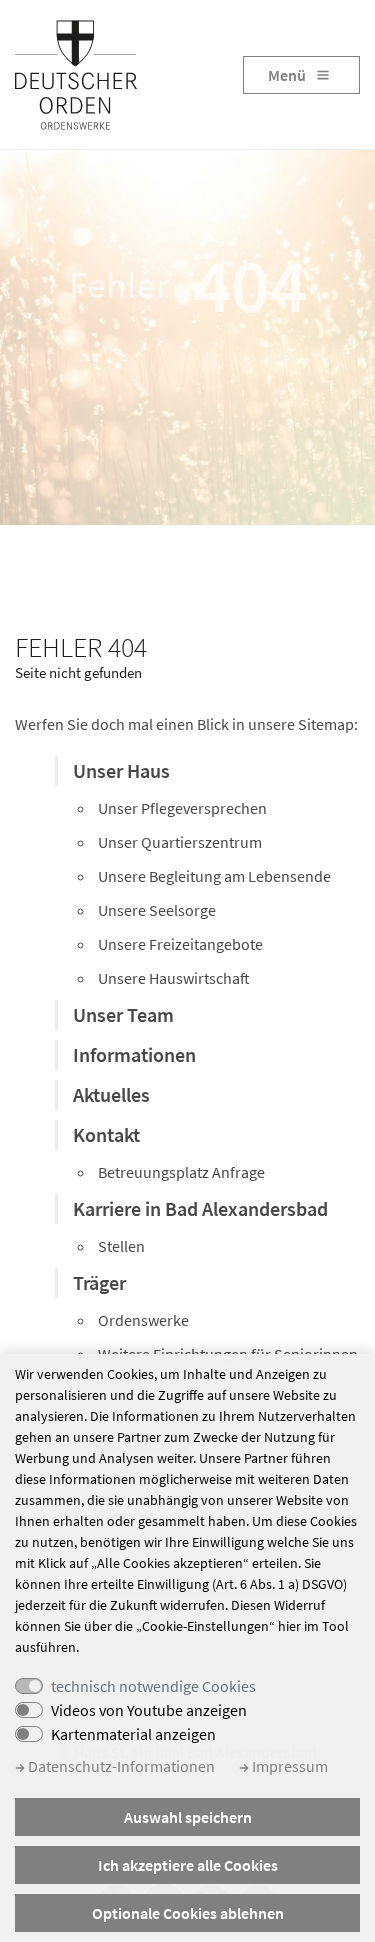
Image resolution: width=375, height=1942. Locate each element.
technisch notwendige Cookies (153, 1686)
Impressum (288, 1766)
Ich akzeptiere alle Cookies (188, 1865)
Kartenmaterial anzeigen (133, 1734)
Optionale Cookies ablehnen (188, 1913)
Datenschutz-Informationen (120, 1766)
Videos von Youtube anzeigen (149, 1710)
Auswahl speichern (188, 1817)
